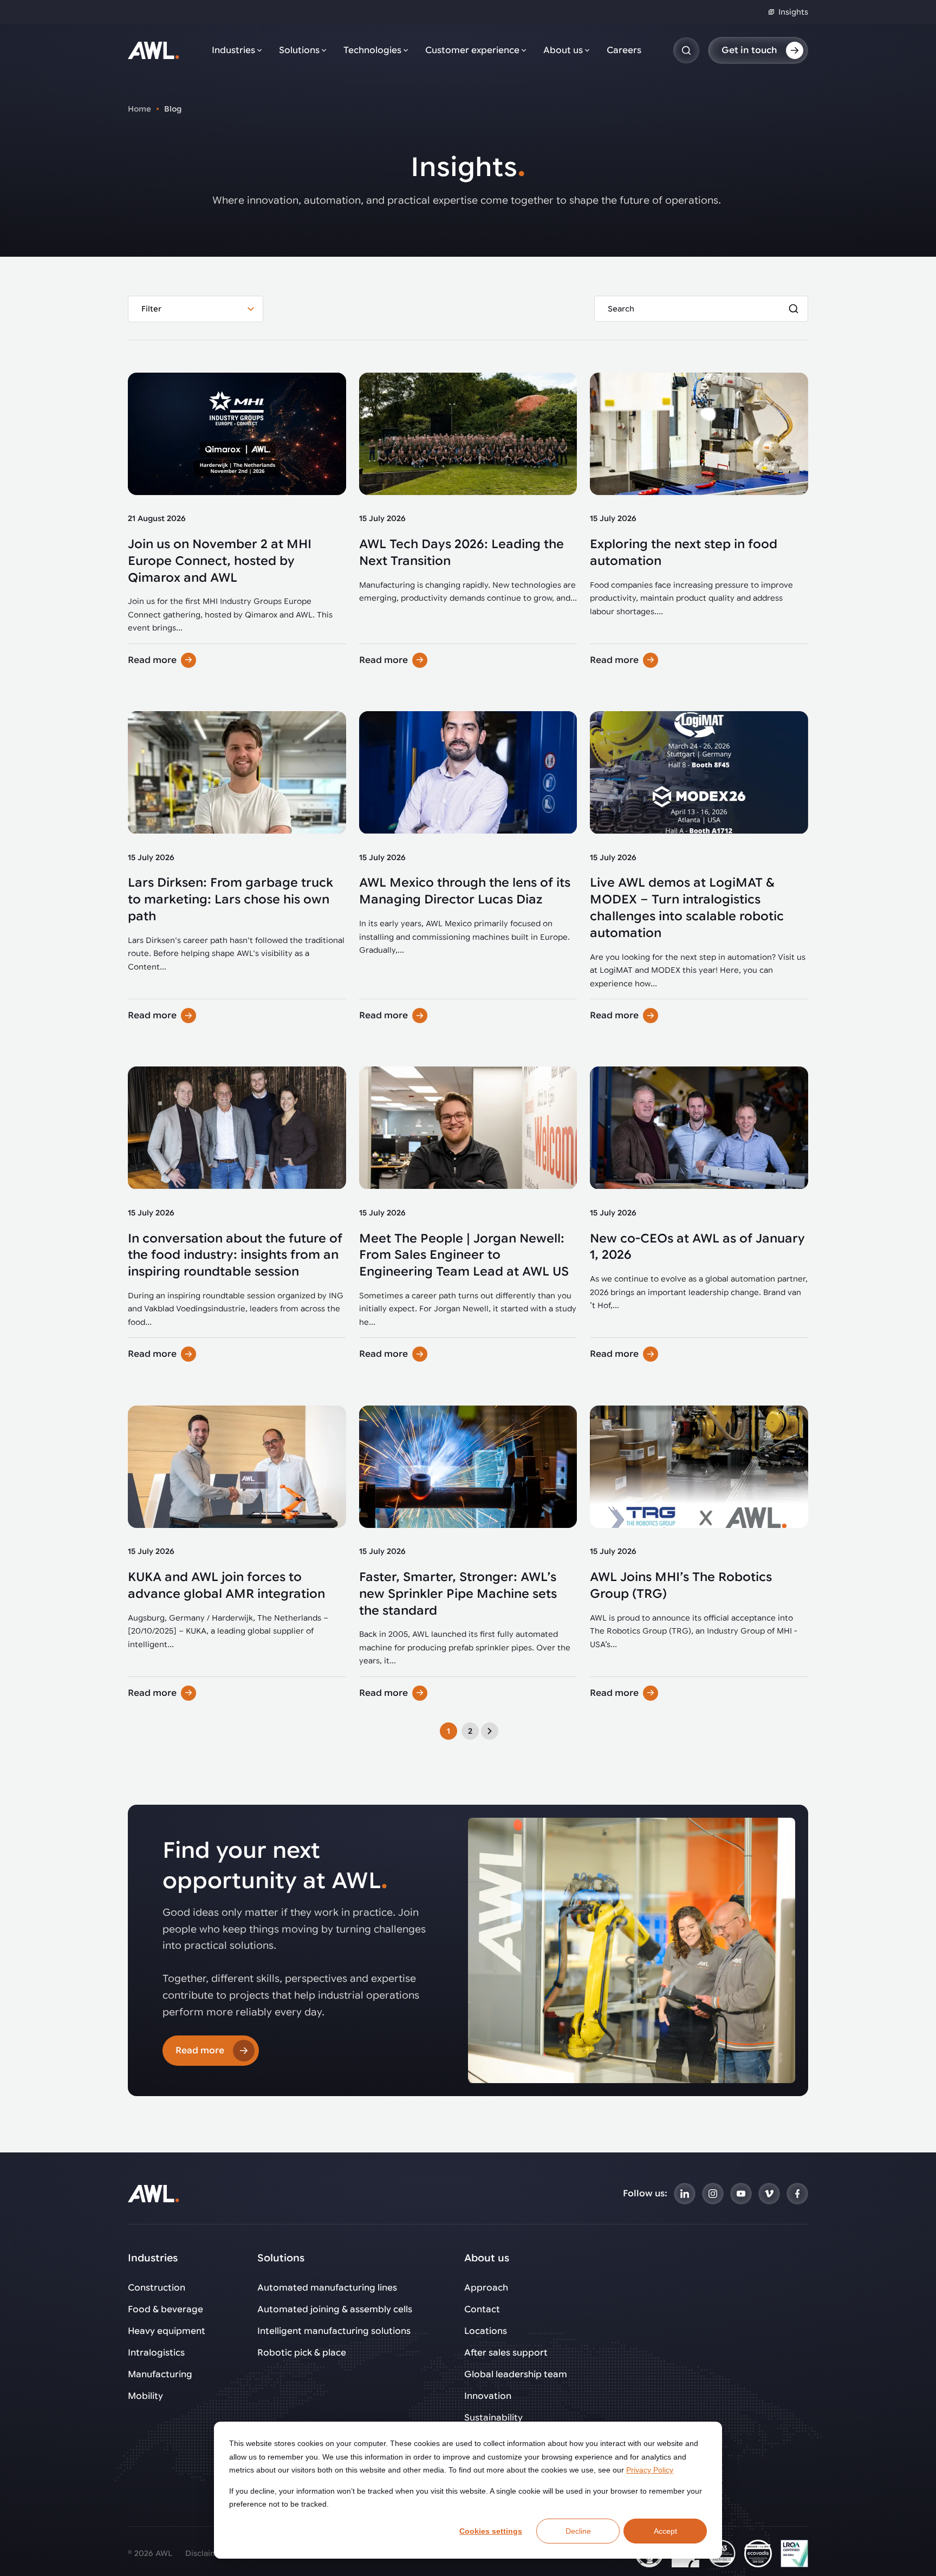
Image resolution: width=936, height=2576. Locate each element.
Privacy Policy (650, 2470)
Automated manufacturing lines (327, 2288)
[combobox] (196, 309)
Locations (486, 2331)
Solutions (299, 50)
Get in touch (749, 50)
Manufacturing (160, 2375)
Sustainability (493, 2418)
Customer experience (472, 50)
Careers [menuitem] (624, 50)
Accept (665, 2531)
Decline (578, 2531)
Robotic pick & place (302, 2353)
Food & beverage (165, 2310)
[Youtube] (741, 2194)
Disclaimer (206, 2553)
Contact (482, 2310)
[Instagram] (713, 2194)
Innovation (488, 2396)
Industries (233, 50)
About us (563, 50)
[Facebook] (797, 2194)
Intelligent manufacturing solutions (334, 2331)
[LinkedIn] (685, 2194)
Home (139, 109)
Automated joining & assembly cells (335, 2310)
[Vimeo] (769, 2194)
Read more (152, 660)
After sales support (506, 2353)
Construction (157, 2288)
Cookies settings (491, 2531)
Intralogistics (156, 2353)
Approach (486, 2288)
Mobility (145, 2396)
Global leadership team (516, 2375)
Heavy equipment (167, 2331)
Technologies (372, 50)
